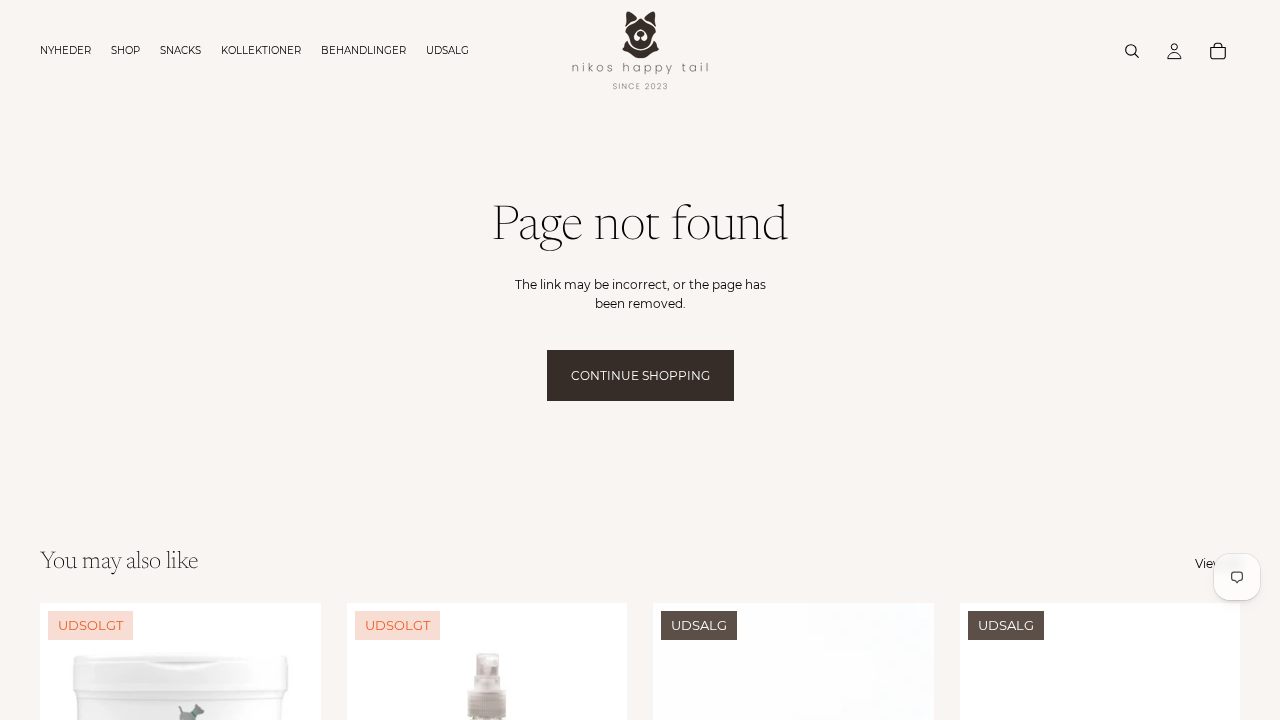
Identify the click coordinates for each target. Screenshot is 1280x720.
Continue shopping (640, 375)
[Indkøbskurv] (1218, 51)
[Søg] (1132, 51)
